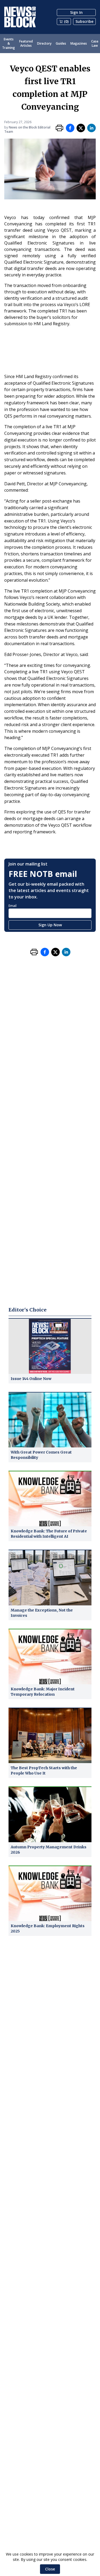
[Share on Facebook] (70, 128)
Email (13, 906)
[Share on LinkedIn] (91, 128)
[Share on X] (81, 128)
